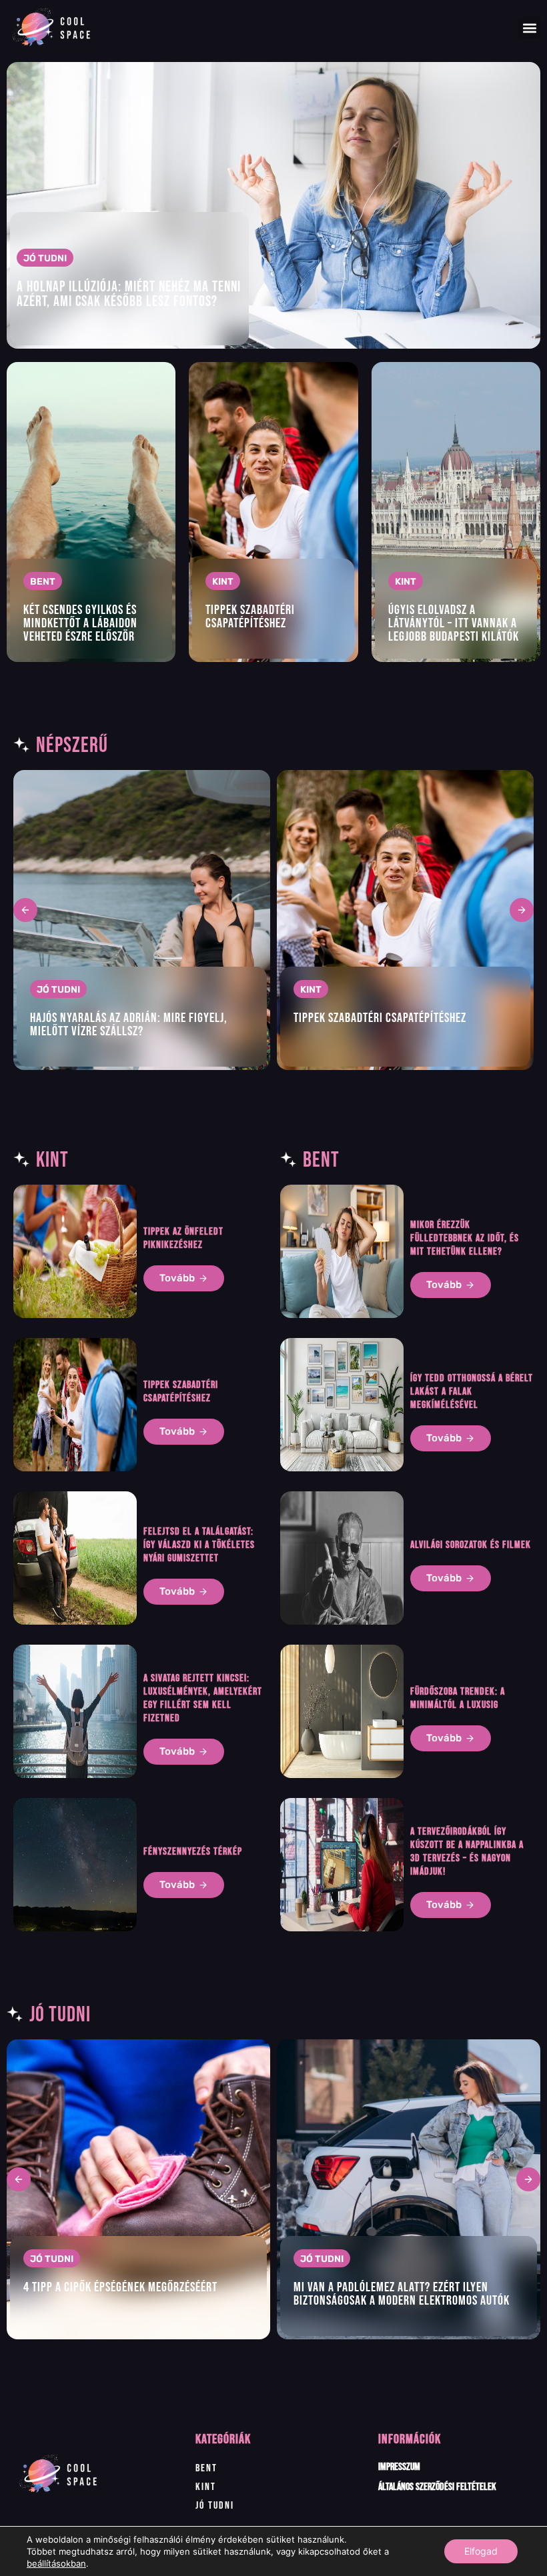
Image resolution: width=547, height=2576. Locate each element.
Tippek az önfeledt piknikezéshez (183, 1238)
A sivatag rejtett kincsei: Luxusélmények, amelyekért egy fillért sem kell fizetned (203, 1698)
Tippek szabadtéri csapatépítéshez (181, 1392)
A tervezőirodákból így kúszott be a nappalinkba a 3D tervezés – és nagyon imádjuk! (467, 1852)
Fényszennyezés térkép (193, 1852)
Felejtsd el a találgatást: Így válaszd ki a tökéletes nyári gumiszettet (199, 1545)
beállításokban (56, 2563)
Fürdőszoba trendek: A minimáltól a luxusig (458, 1698)
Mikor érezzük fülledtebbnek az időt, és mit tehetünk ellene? (465, 1238)
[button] (529, 28)
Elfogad (481, 2551)
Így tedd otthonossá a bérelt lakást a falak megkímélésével (472, 1392)
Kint (206, 2487)
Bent (206, 2468)
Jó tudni (215, 2506)
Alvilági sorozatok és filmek (471, 1545)
